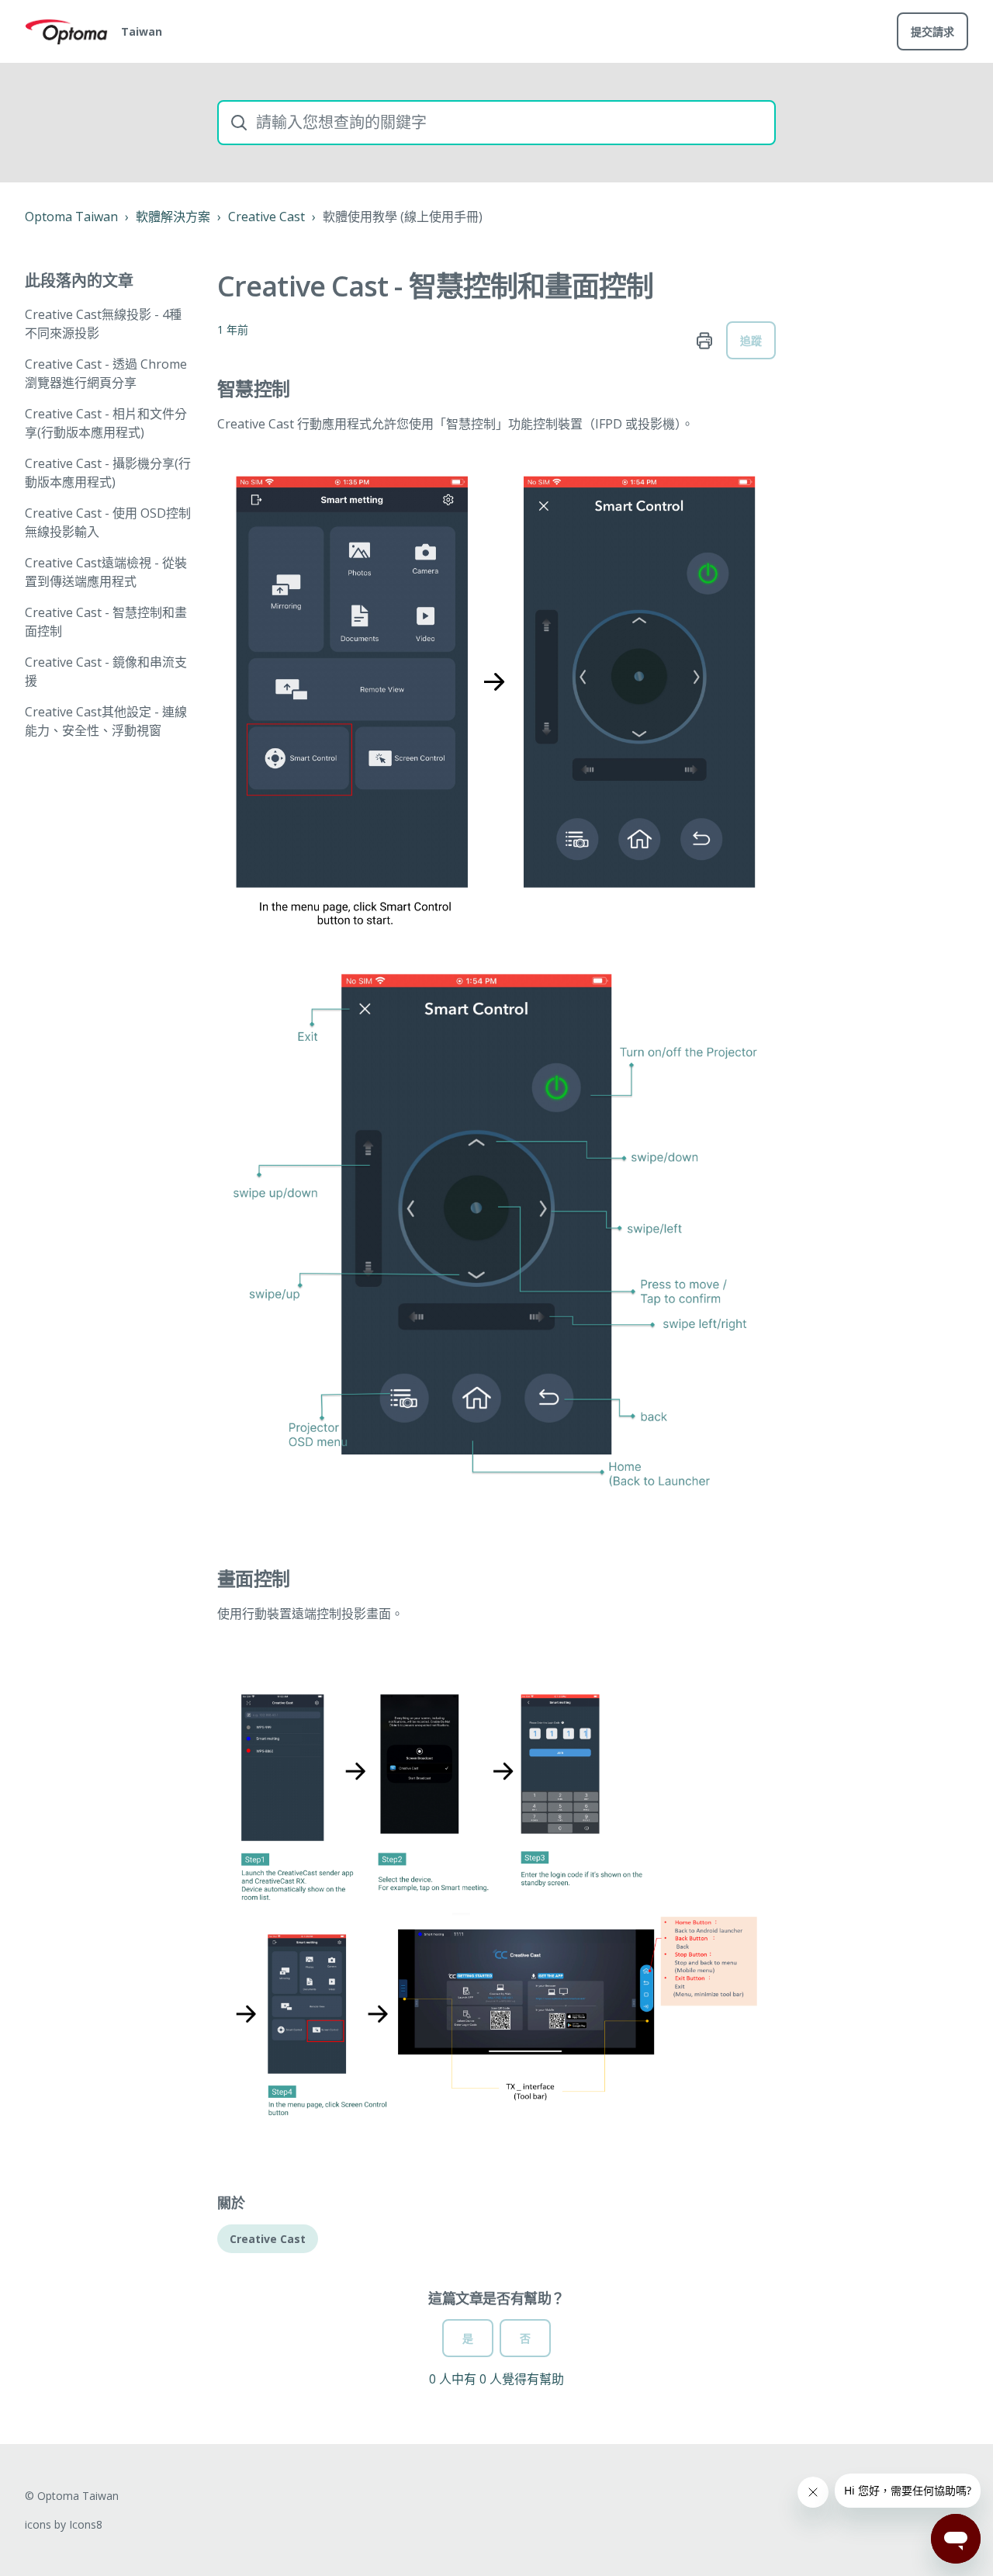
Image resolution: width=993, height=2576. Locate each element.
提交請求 (932, 31)
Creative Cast (266, 217)
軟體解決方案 (173, 217)
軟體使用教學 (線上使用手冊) (403, 217)
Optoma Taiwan (71, 217)
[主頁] (67, 32)
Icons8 (86, 2524)
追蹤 (751, 340)
